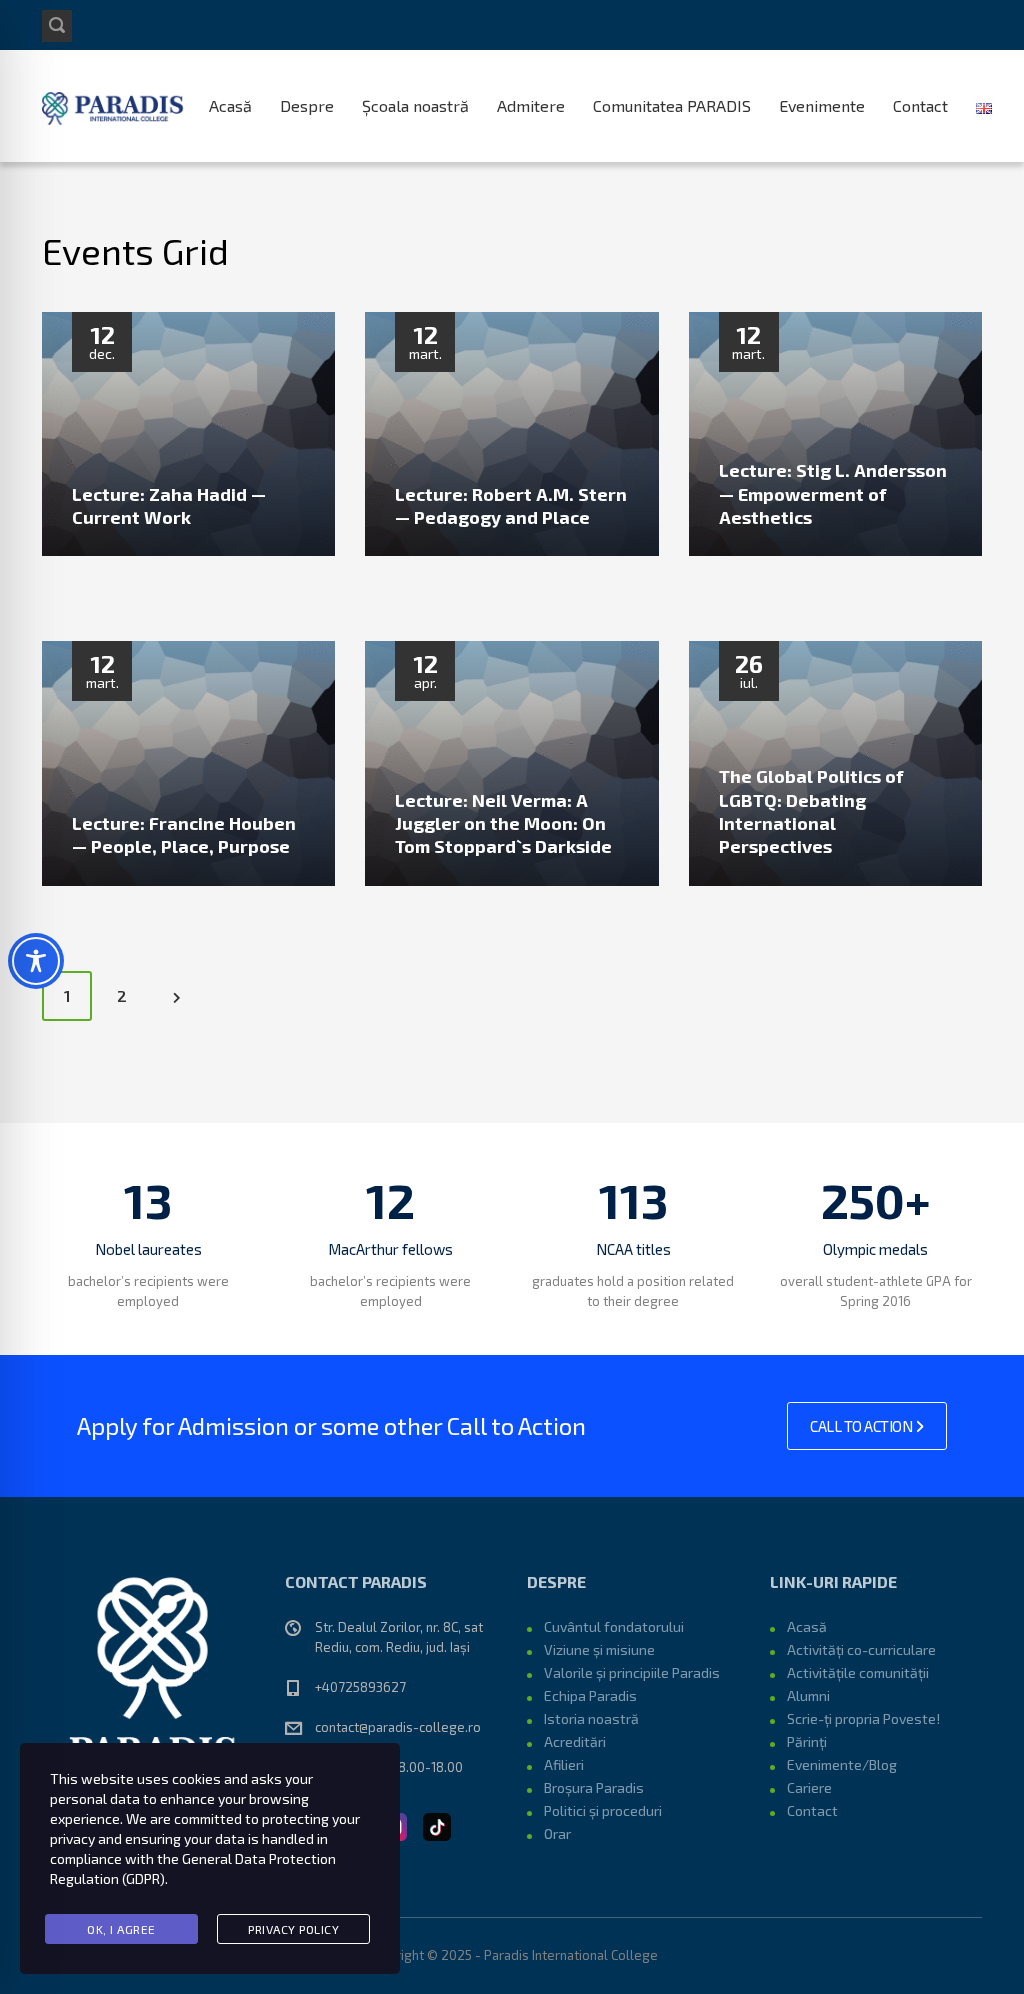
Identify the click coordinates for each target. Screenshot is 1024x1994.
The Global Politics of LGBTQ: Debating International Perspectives (811, 811)
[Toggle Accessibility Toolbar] (36, 961)
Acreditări (575, 1741)
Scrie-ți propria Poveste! (863, 1718)
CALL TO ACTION (862, 1426)
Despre (307, 105)
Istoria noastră (591, 1718)
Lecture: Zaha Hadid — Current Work (169, 505)
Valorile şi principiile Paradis (632, 1672)
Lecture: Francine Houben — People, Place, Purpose (184, 834)
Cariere (809, 1787)
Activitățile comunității (858, 1672)
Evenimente (822, 105)
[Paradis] (114, 106)
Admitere (531, 105)
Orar (557, 1833)
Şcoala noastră (415, 105)
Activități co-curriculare (861, 1649)
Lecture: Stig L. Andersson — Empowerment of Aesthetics (833, 493)
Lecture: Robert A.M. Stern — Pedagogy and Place (511, 505)
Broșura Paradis (594, 1787)
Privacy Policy (293, 1929)
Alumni (808, 1695)
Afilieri (564, 1764)
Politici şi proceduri (603, 1810)
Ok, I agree (121, 1929)
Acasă (230, 105)
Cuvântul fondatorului (614, 1626)
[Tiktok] (437, 1824)
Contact (920, 105)
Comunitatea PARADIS (672, 105)
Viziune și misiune (599, 1649)
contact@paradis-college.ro (398, 1727)
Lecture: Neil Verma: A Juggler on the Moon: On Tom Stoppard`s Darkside (503, 823)
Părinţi (807, 1741)
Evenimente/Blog (842, 1764)
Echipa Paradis (590, 1695)
